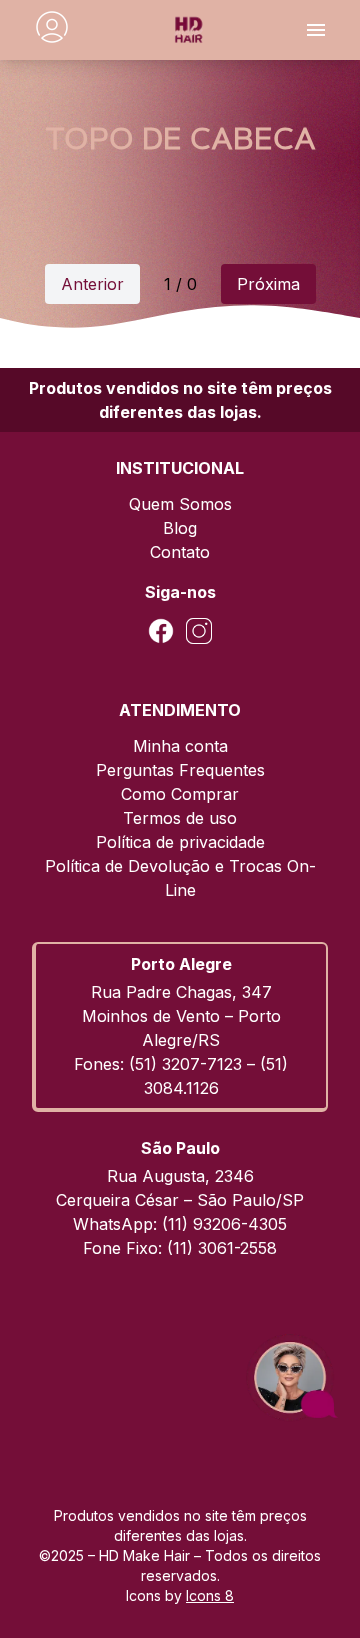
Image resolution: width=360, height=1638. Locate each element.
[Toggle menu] (316, 30)
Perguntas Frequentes (180, 770)
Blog (180, 528)
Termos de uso (180, 818)
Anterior (92, 284)
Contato (180, 552)
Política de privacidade (180, 842)
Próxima (268, 284)
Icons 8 (210, 1595)
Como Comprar (180, 794)
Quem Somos (180, 504)
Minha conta (180, 746)
